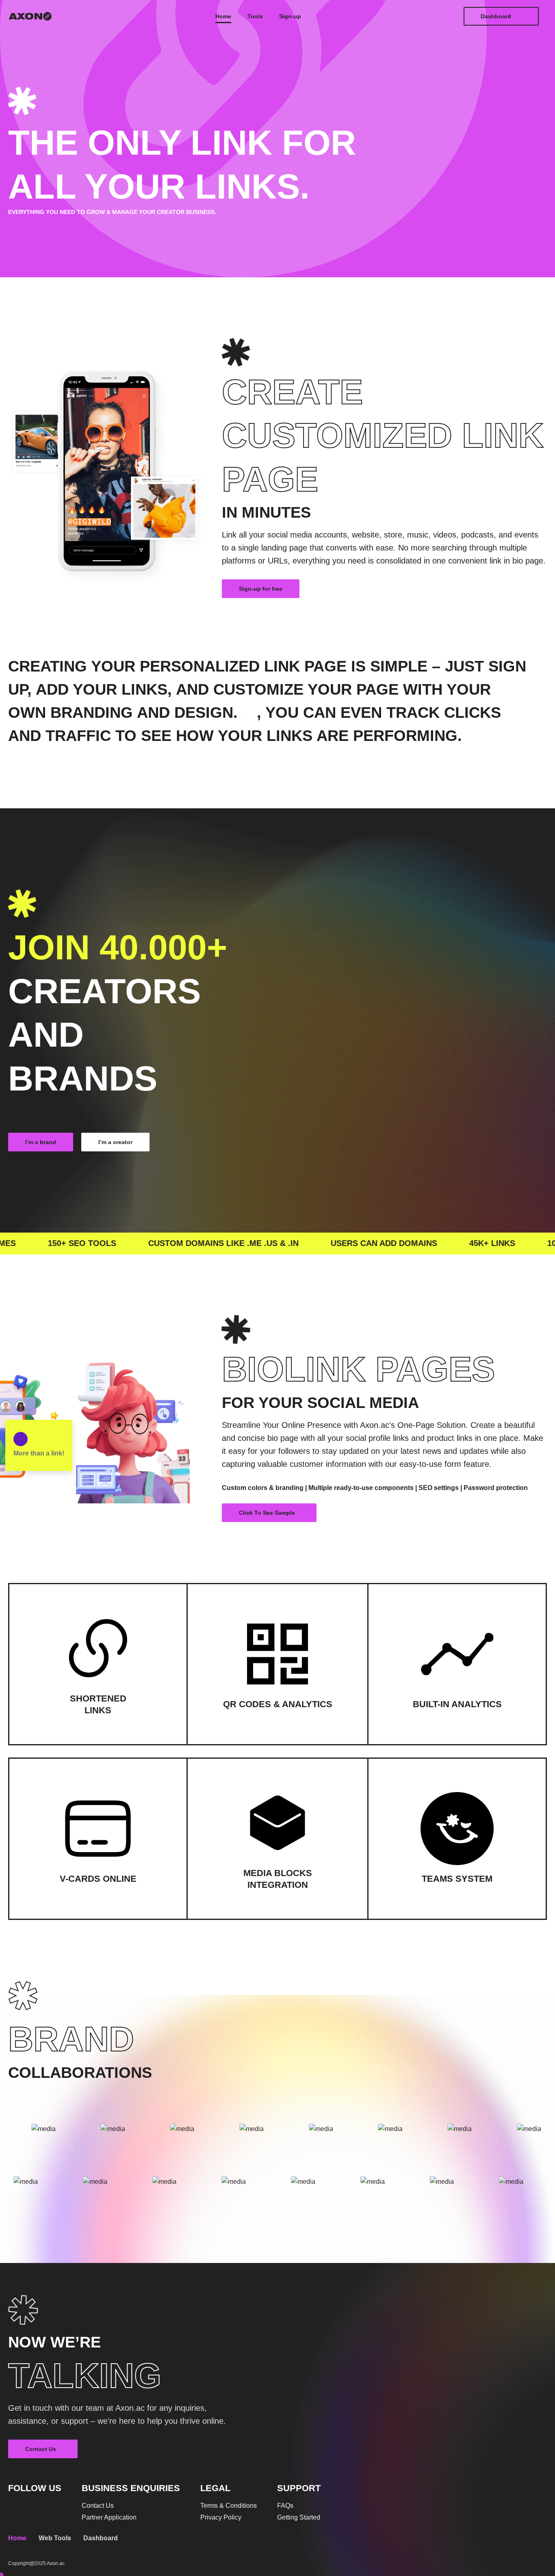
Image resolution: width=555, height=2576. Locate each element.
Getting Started (299, 2518)
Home (17, 2538)
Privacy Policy (221, 2518)
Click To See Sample (267, 1513)
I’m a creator (115, 1142)
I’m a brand (41, 1142)
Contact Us (41, 2449)
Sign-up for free (261, 589)
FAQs (285, 2506)
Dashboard (496, 16)
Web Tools (55, 2538)
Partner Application (109, 2518)
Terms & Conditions (229, 2506)
